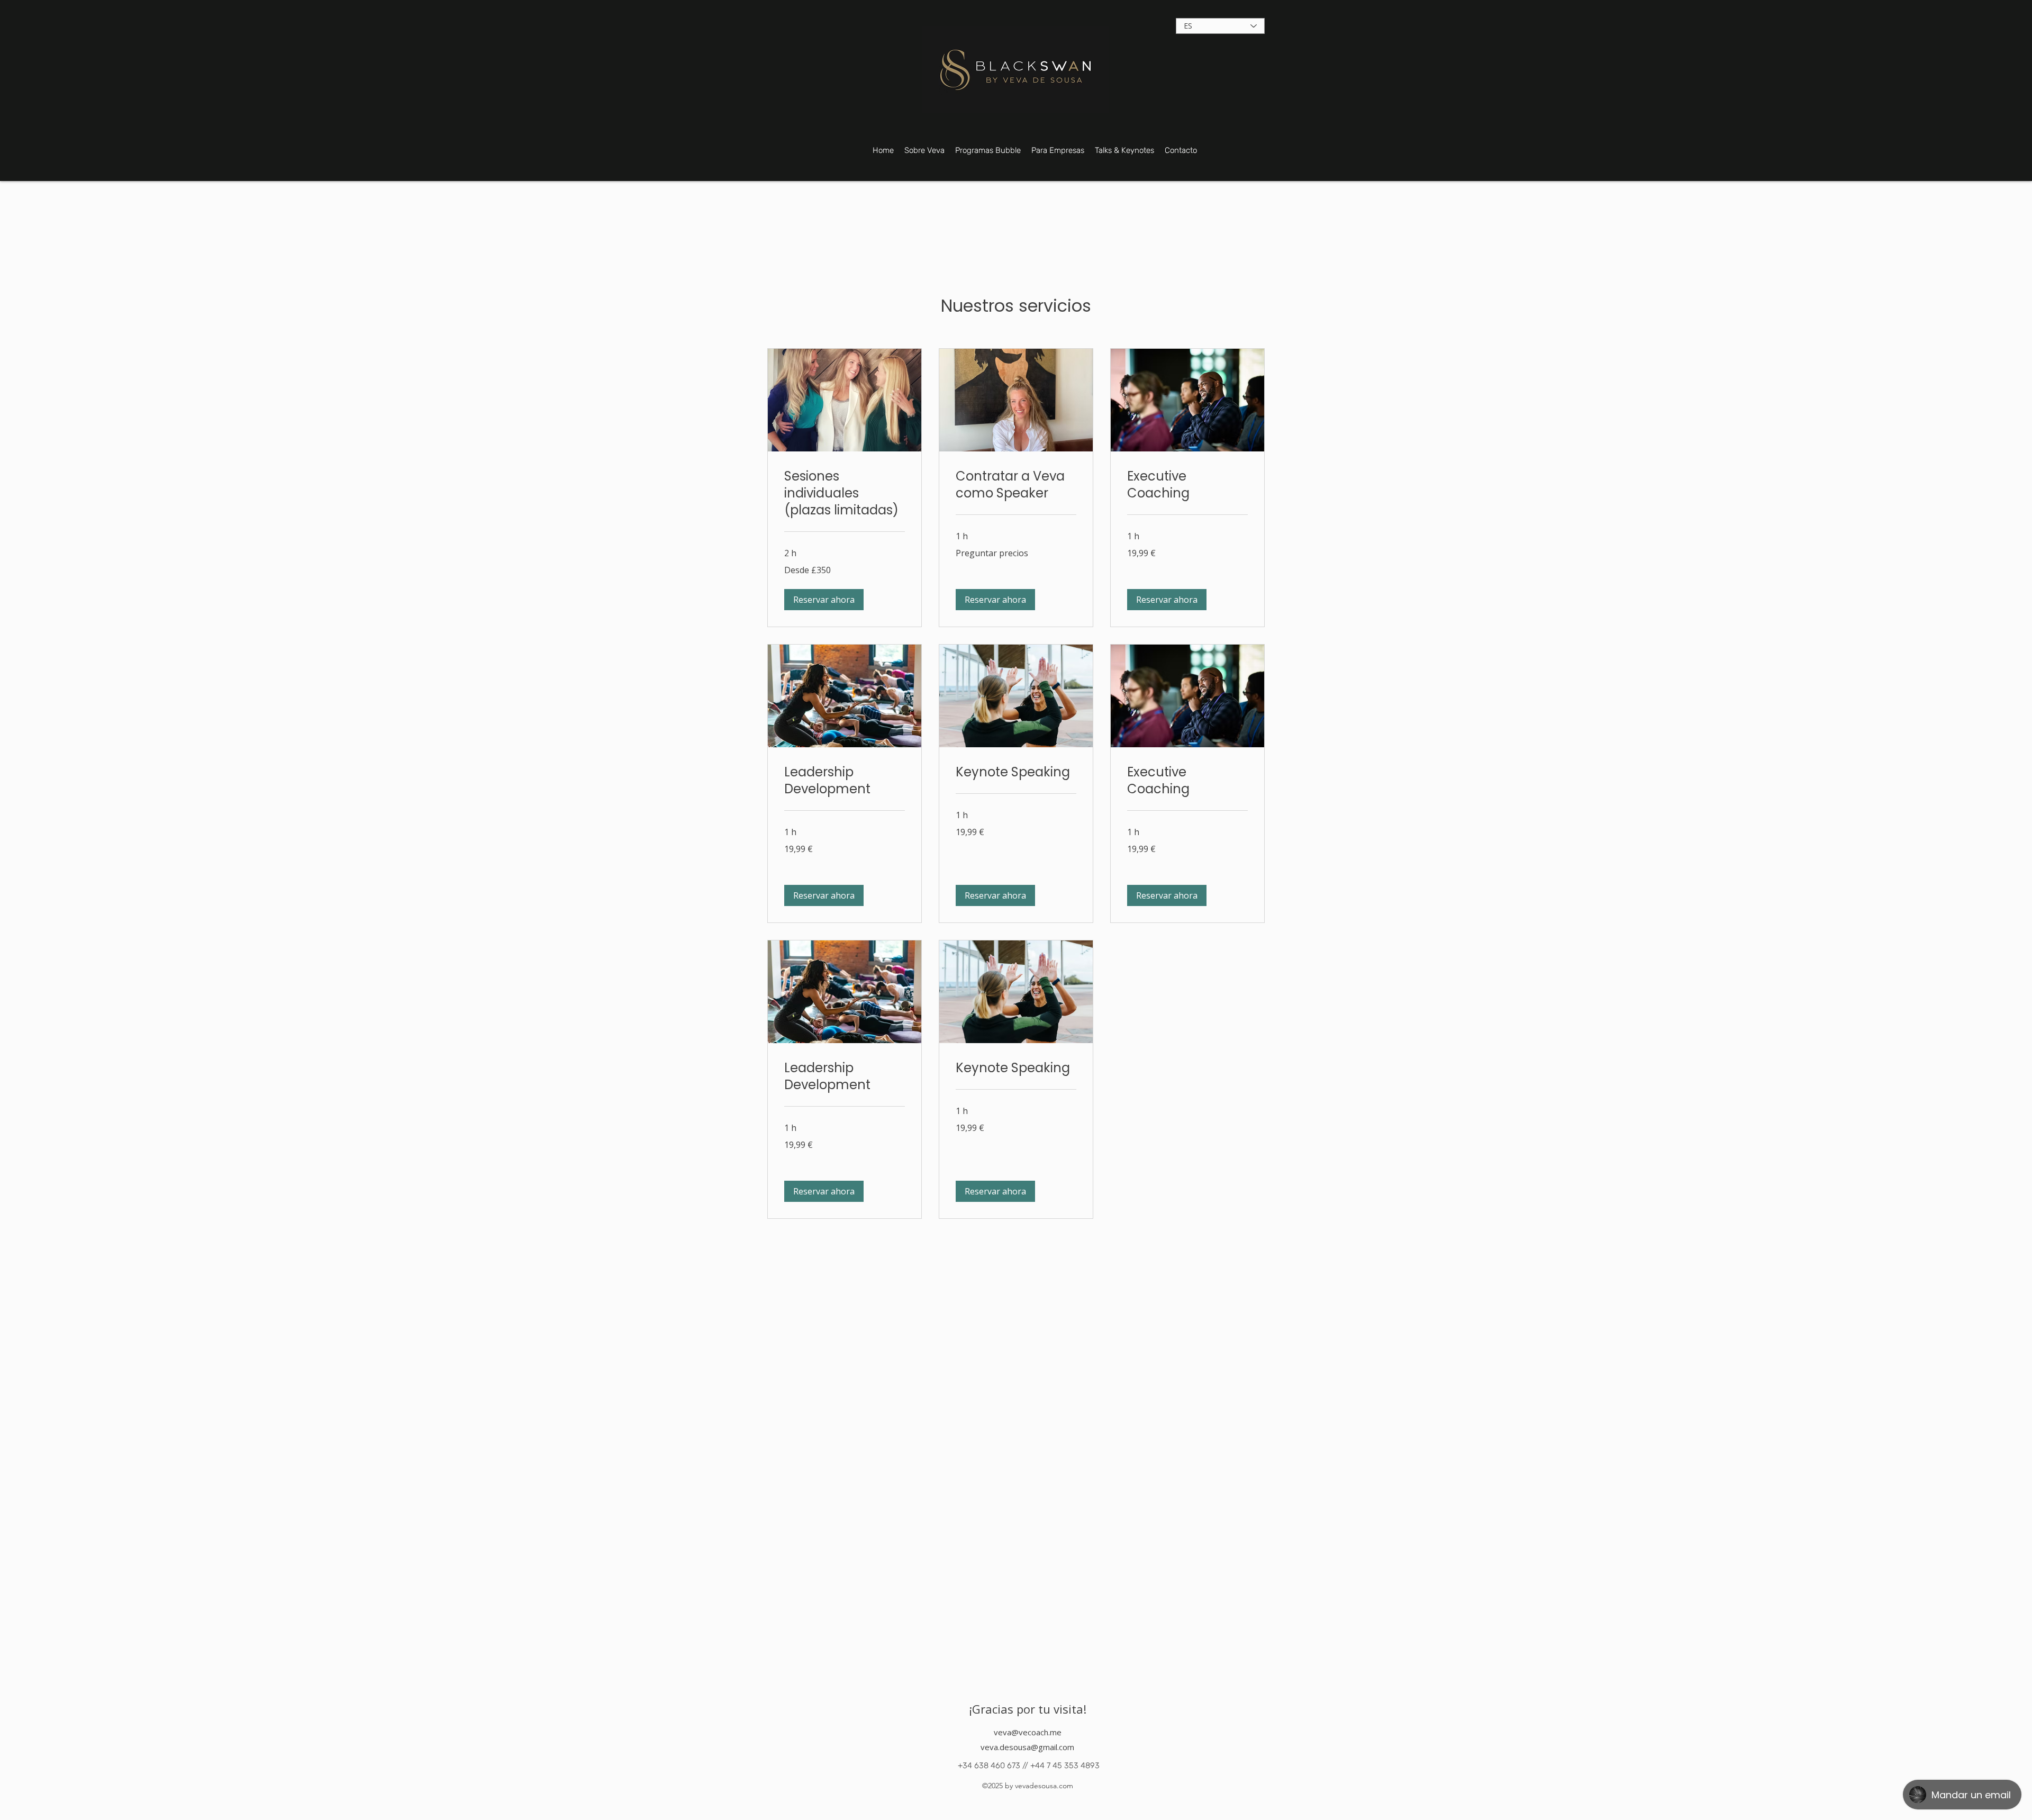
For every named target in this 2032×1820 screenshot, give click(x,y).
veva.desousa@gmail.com (1027, 1747)
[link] (845, 493)
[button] (824, 600)
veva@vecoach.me (1028, 1732)
